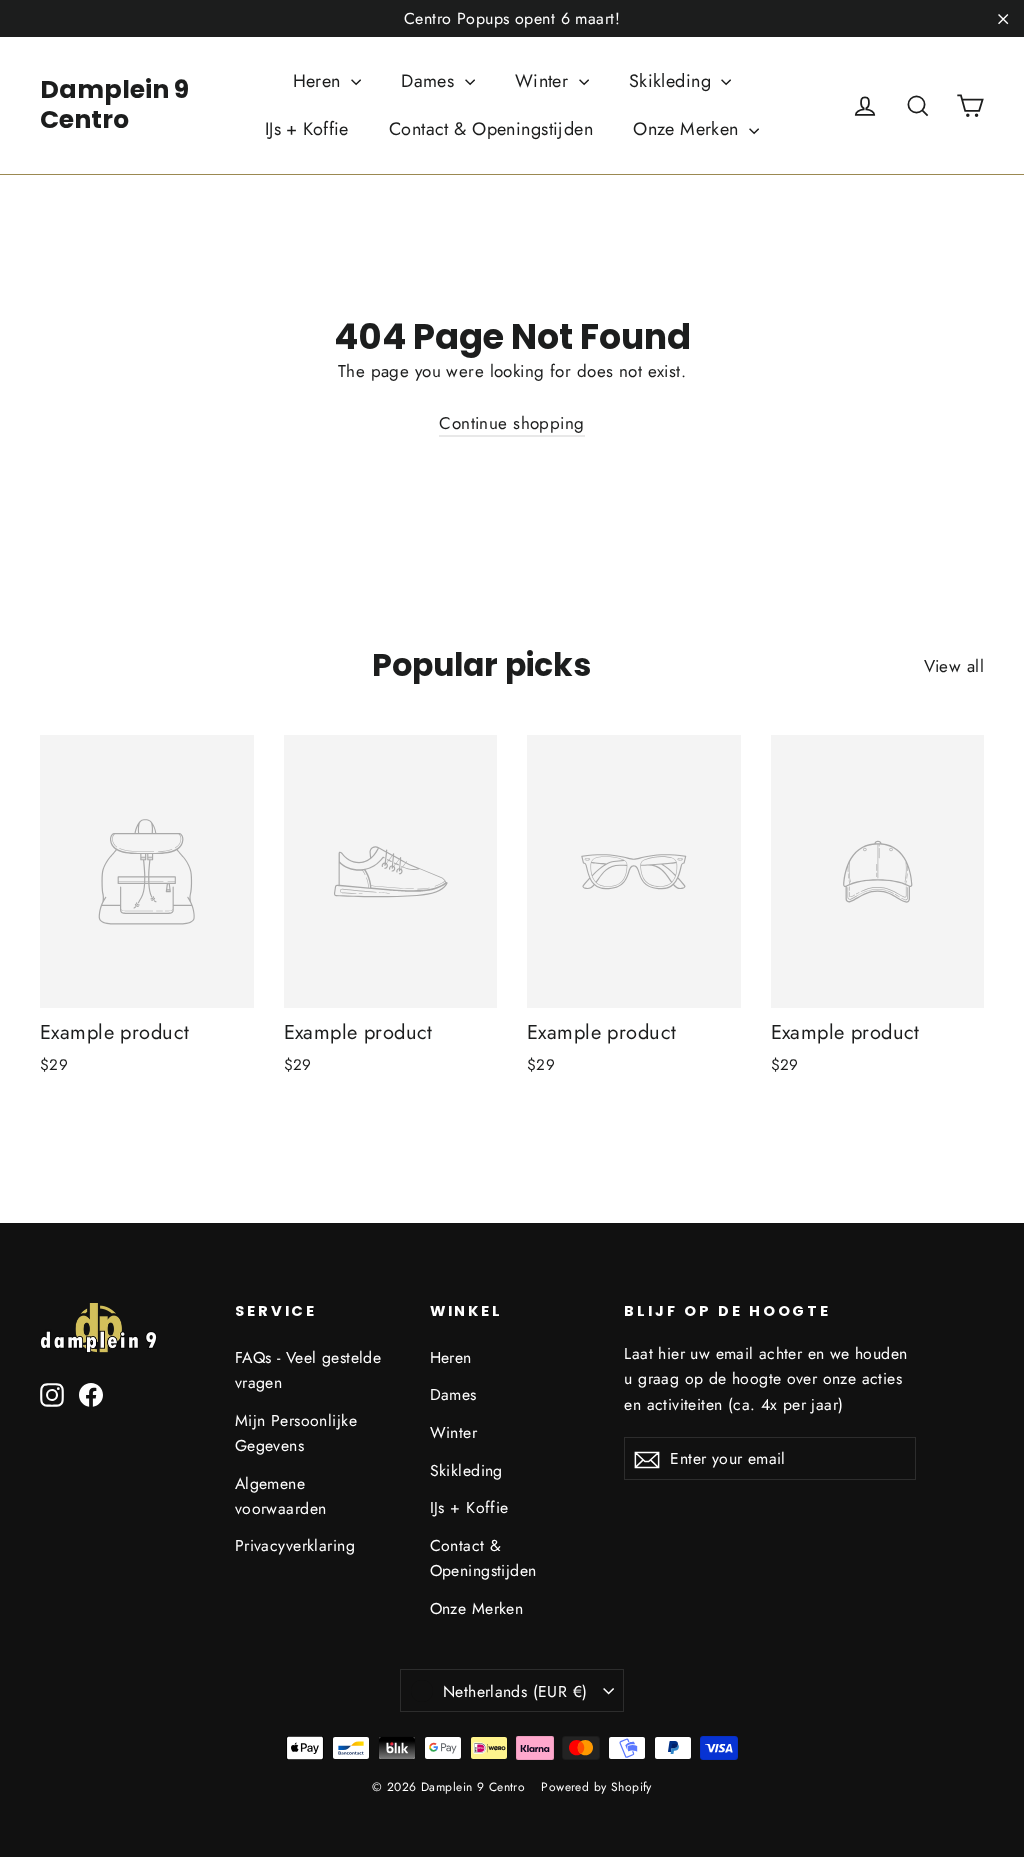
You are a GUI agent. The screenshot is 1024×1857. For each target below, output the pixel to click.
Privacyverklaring (295, 1545)
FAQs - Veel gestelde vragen (308, 1370)
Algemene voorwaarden (281, 1496)
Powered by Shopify (596, 1787)
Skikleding (673, 81)
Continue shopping (511, 423)
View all (954, 666)
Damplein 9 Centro (114, 104)
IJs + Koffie (307, 129)
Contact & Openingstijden (491, 129)
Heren (320, 81)
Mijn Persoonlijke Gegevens (296, 1433)
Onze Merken (688, 129)
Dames (430, 81)
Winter (544, 81)
